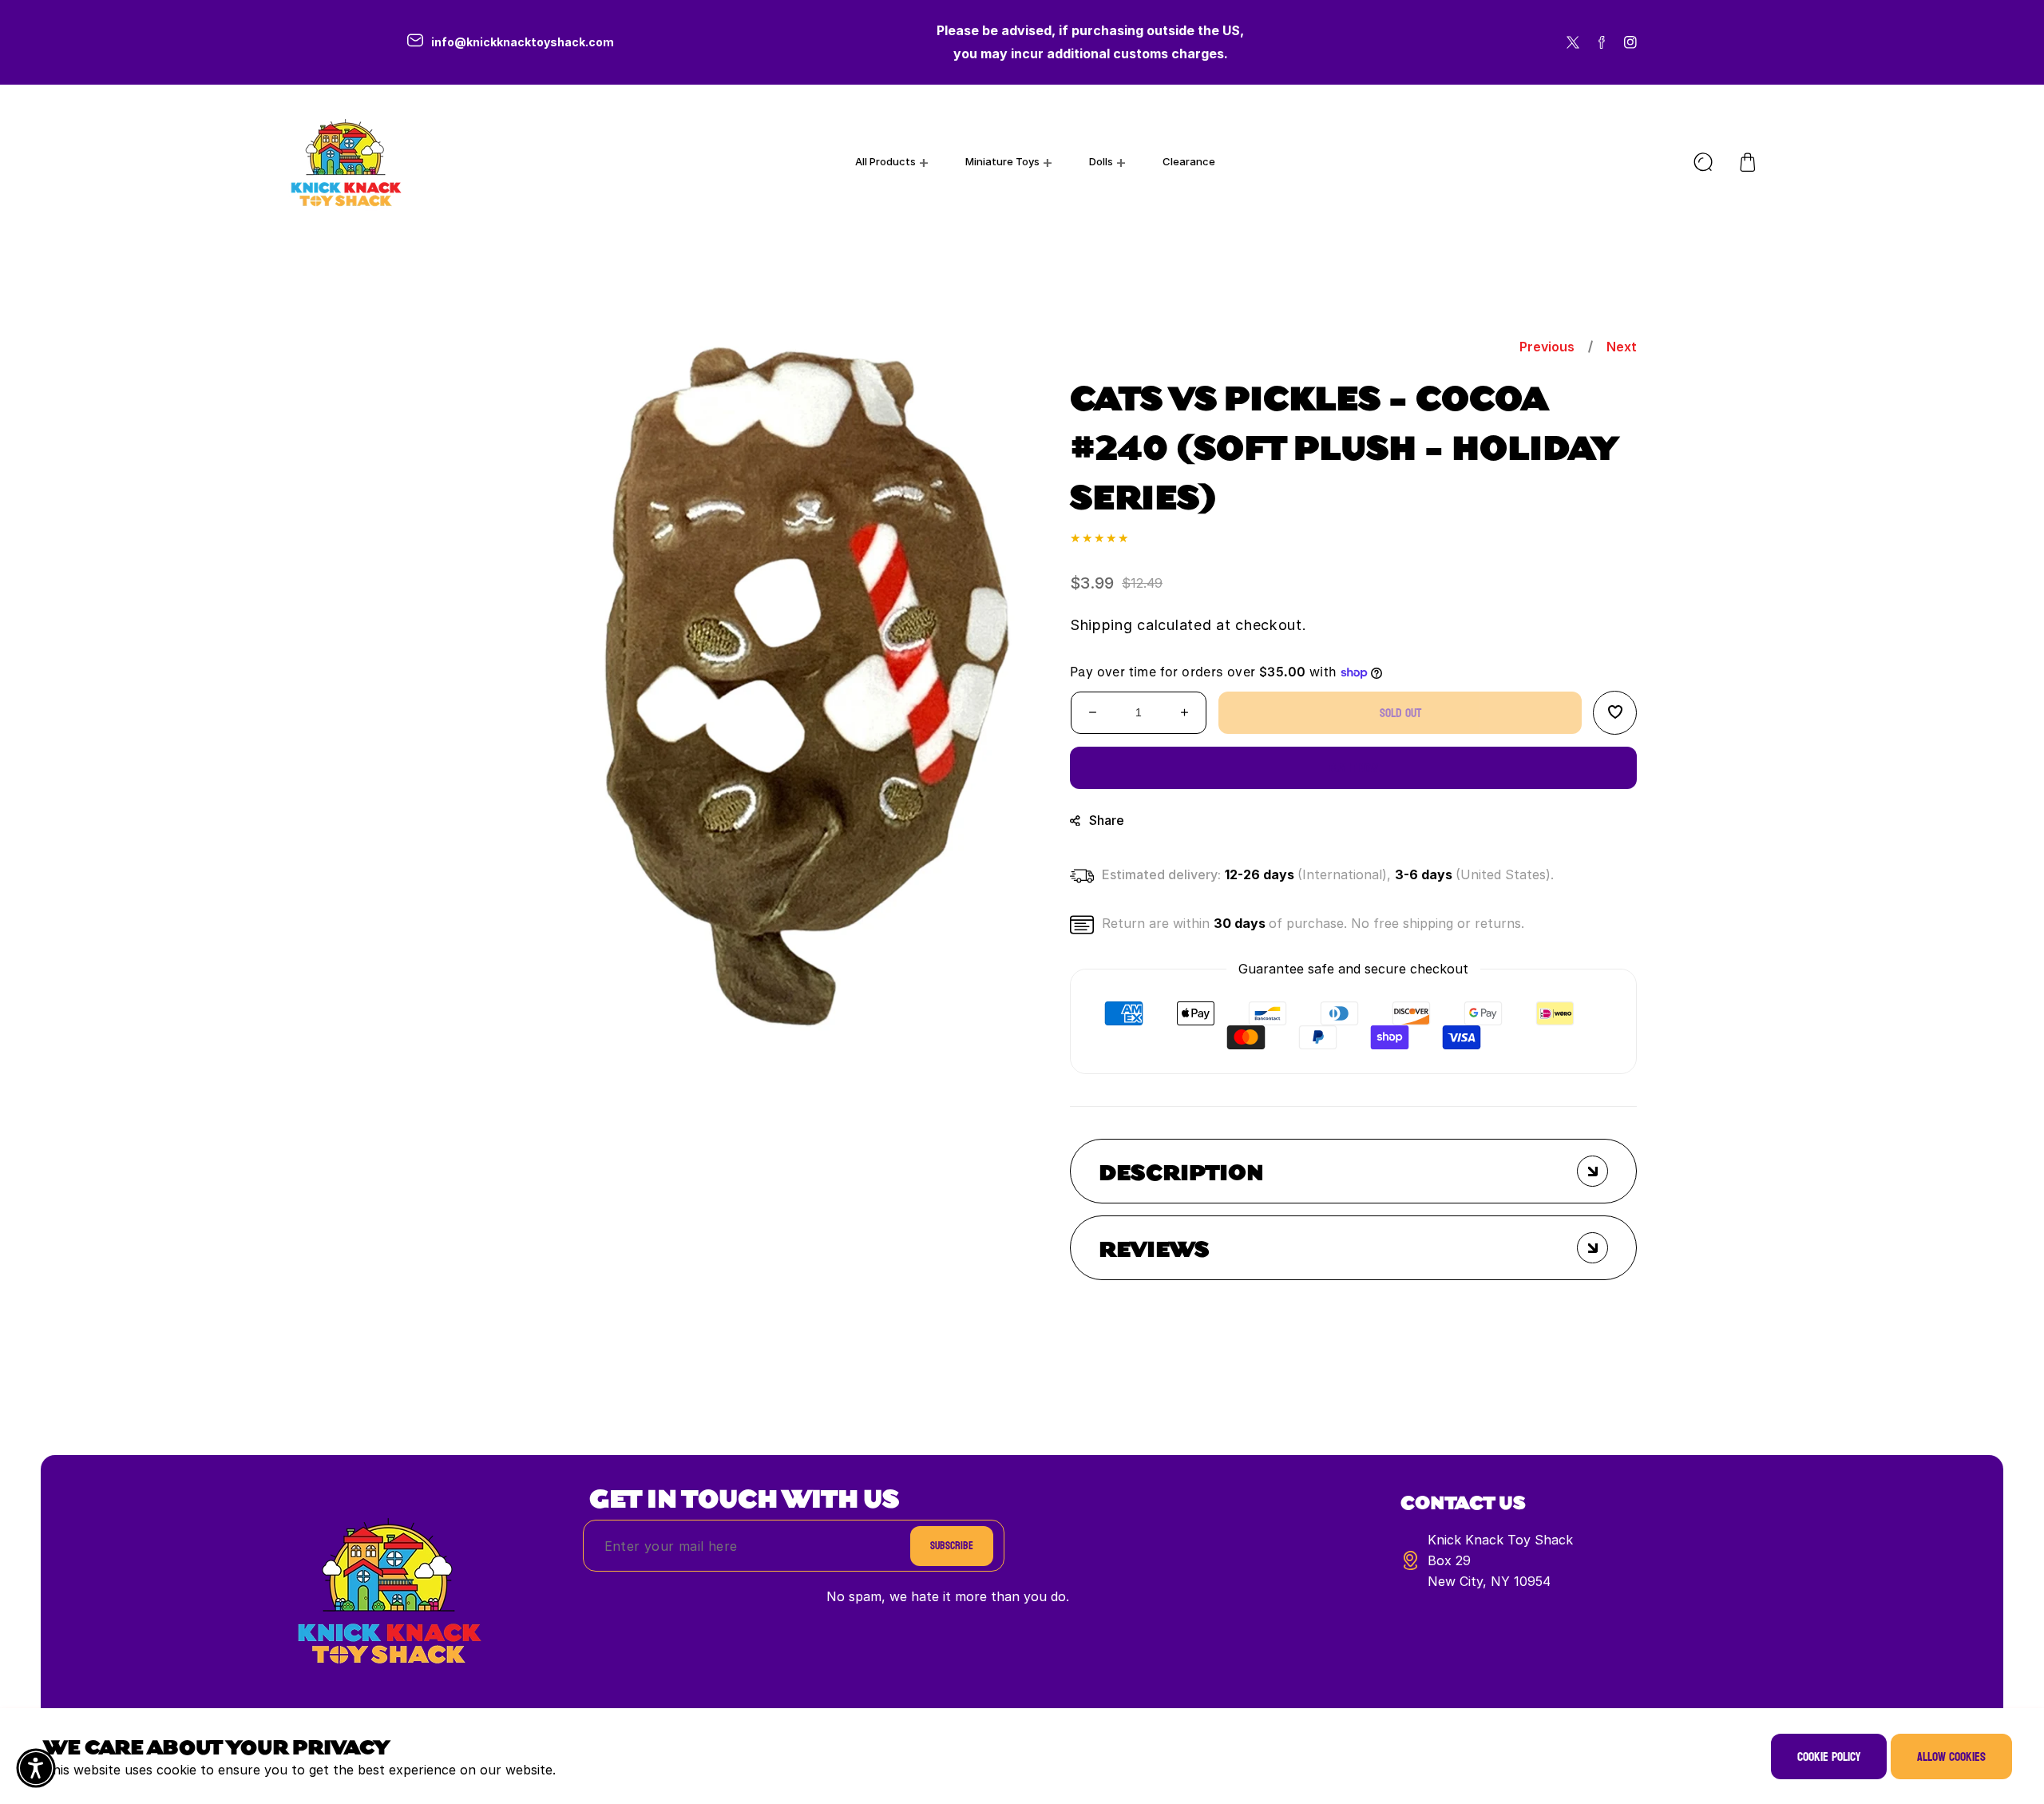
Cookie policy (1829, 1756)
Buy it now (1354, 767)
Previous (1547, 347)
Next (1622, 347)
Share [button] (1107, 819)
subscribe (952, 1546)
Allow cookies (1951, 1756)
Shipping (1101, 624)
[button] (1748, 162)
